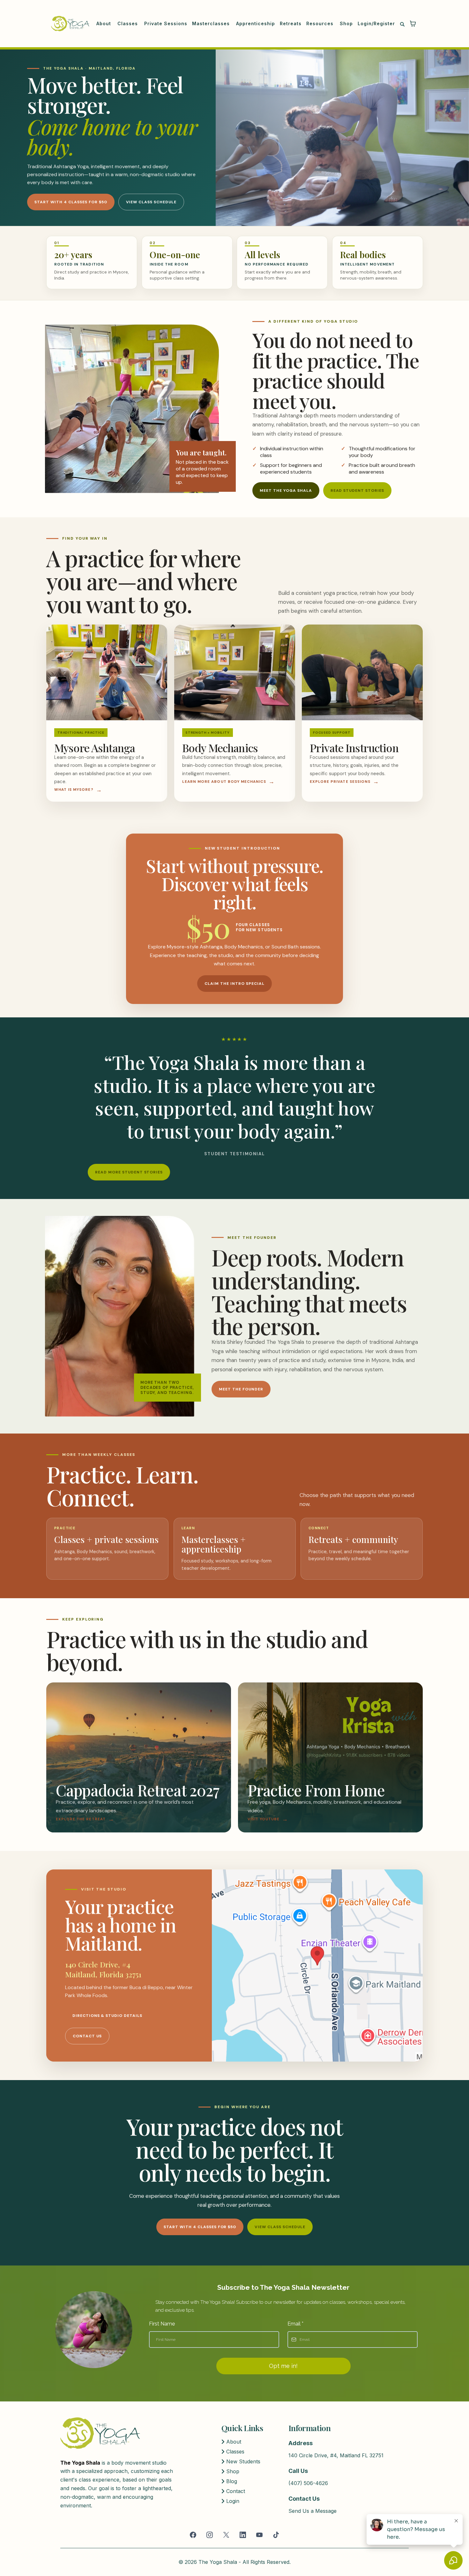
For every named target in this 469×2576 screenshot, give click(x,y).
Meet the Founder (241, 1389)
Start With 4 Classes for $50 (71, 202)
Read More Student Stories (129, 1172)
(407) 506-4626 (308, 2483)
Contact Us (87, 2036)
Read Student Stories (357, 490)
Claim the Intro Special (234, 984)
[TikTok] (276, 2535)
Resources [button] (321, 23)
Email (295, 2324)
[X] (226, 2535)
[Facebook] (193, 2535)
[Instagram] (210, 2535)
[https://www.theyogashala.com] (70, 24)
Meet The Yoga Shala (286, 490)
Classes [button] (128, 23)
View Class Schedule (151, 202)
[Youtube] (259, 2535)
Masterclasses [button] (212, 23)
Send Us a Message (313, 2511)
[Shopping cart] (413, 24)
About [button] (104, 23)
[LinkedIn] (243, 2535)
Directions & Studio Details (107, 2016)
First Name (162, 2324)
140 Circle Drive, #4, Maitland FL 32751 (336, 2455)
